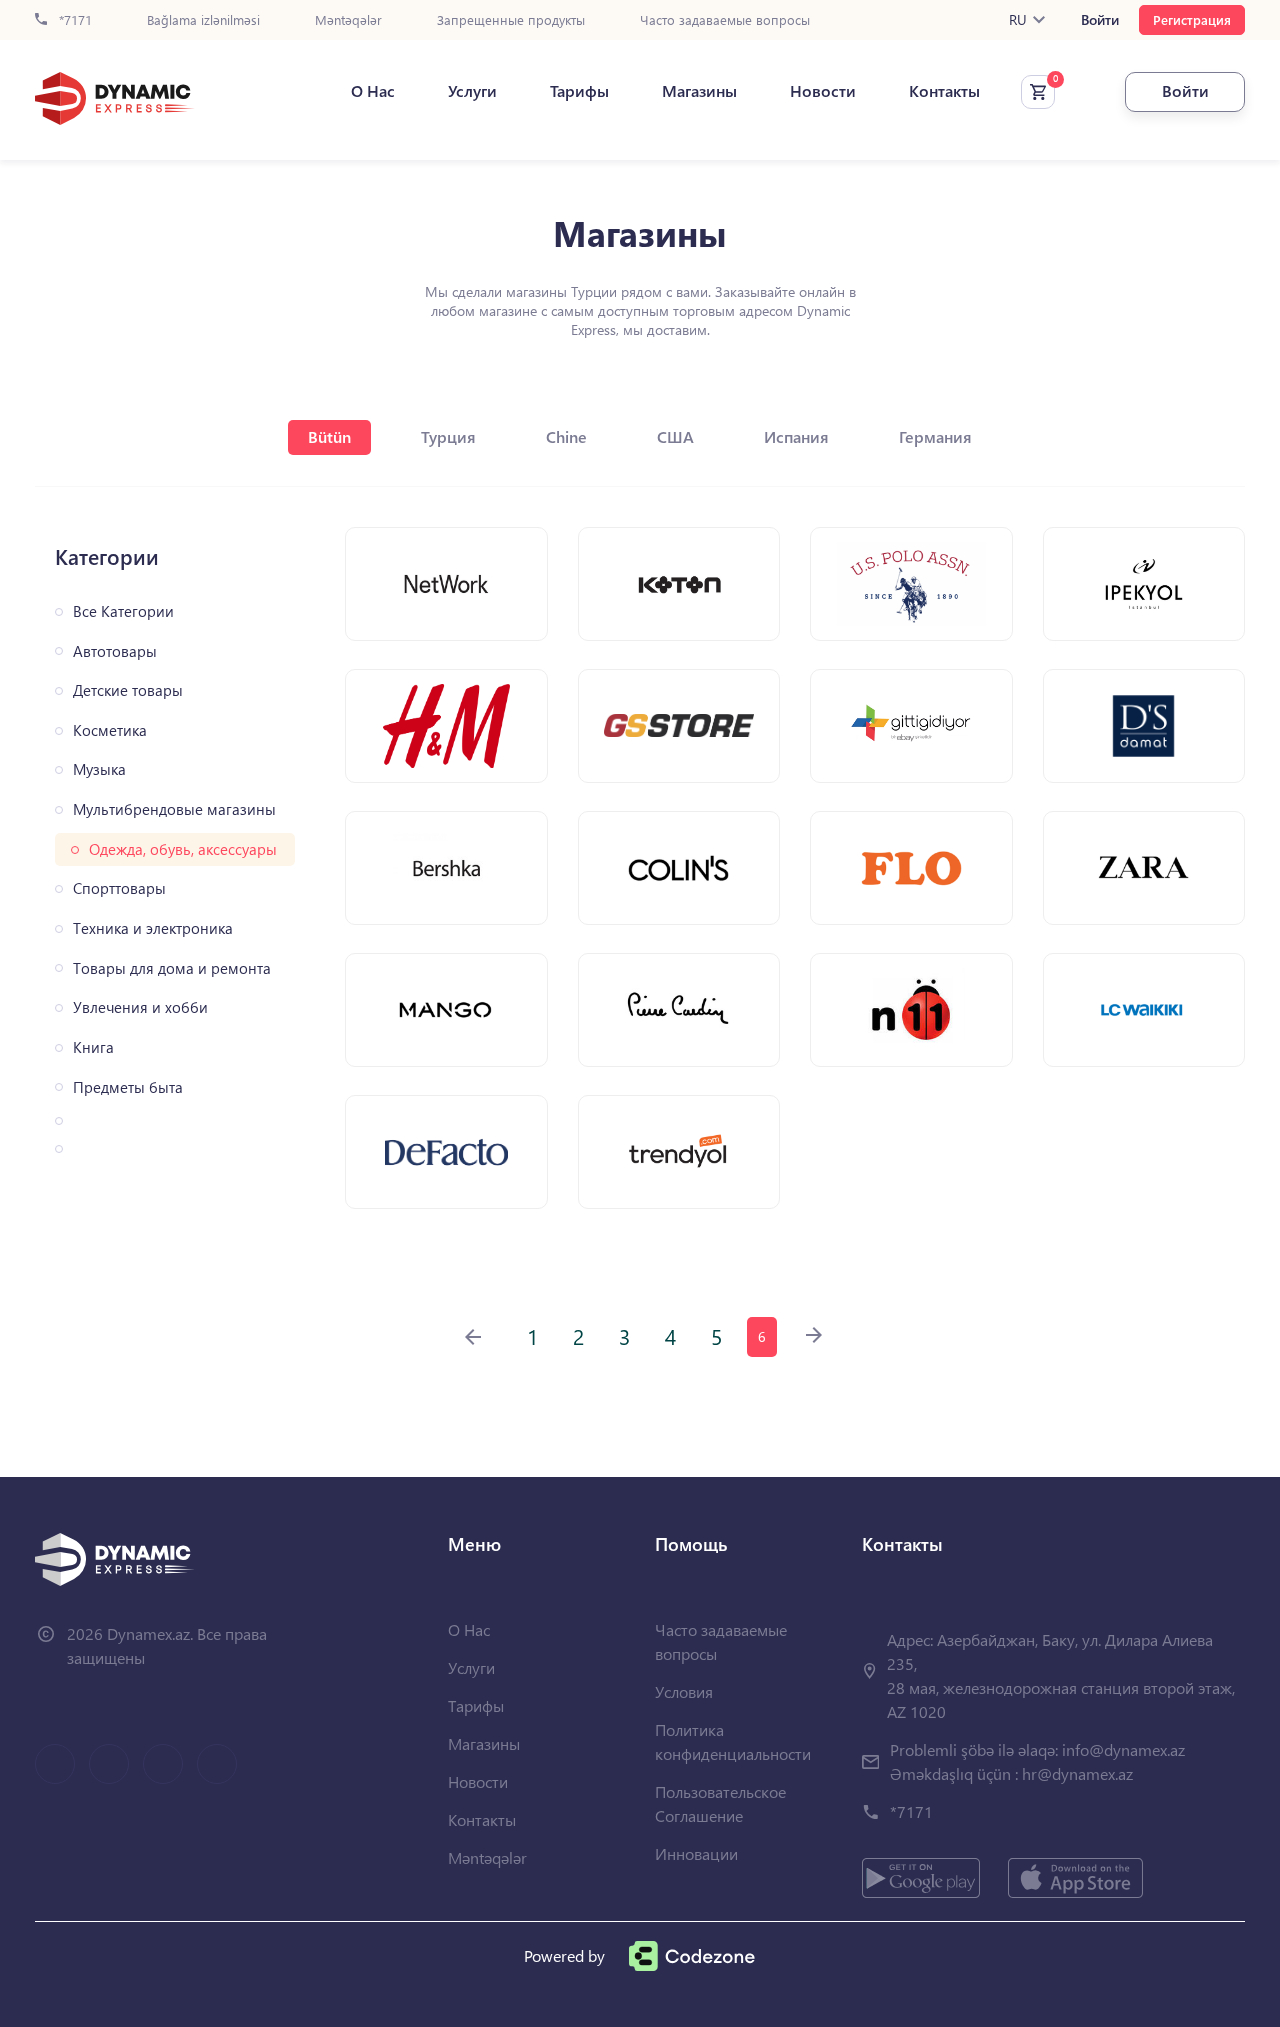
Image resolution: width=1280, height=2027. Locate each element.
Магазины (699, 91)
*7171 (73, 20)
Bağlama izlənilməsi (203, 20)
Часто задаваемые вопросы (725, 20)
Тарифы (579, 91)
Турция (448, 436)
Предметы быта (128, 1087)
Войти (1100, 20)
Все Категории (123, 611)
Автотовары (115, 651)
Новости (823, 91)
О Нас (373, 91)
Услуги (472, 91)
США (675, 436)
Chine (566, 436)
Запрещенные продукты (511, 20)
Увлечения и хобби (140, 1007)
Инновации (696, 1853)
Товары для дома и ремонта (172, 968)
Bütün (329, 436)
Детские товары (128, 690)
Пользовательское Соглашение (720, 1803)
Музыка (99, 769)
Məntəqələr (348, 20)
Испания (796, 436)
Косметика (110, 730)
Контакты (944, 91)
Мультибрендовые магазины (174, 809)
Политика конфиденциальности (733, 1741)
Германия (935, 436)
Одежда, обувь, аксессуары (183, 849)
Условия (684, 1691)
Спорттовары (119, 888)
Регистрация (1192, 19)
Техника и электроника (153, 928)
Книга (93, 1047)
